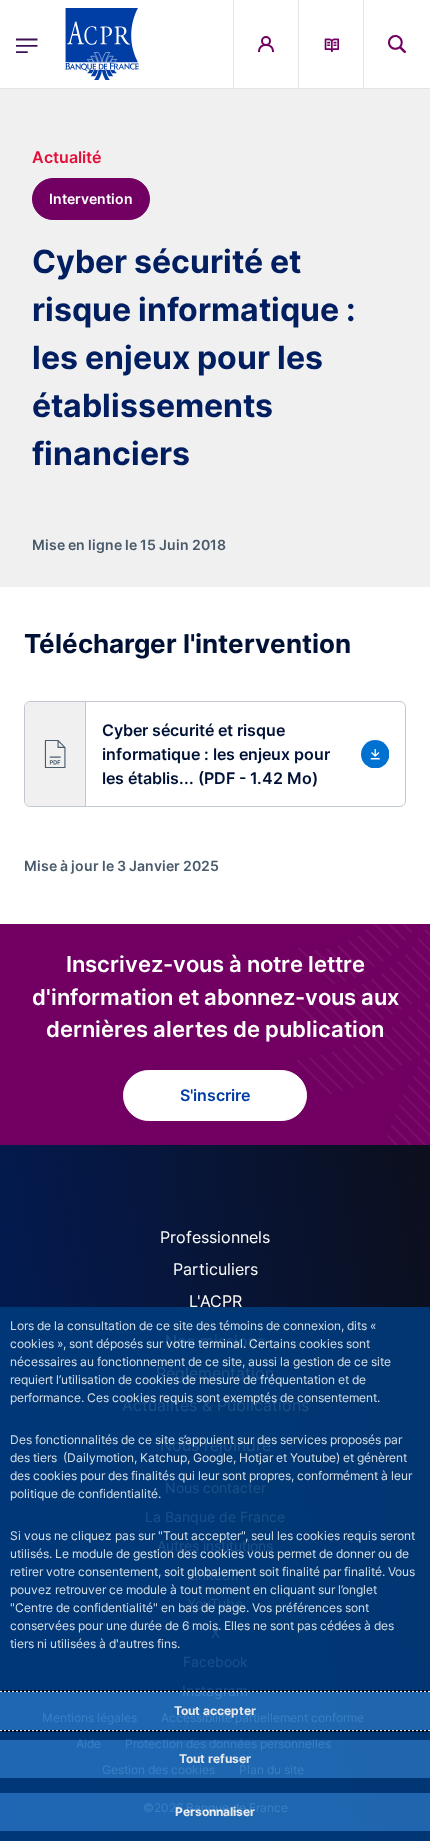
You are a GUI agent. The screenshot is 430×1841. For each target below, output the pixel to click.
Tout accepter (215, 1710)
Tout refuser (215, 1758)
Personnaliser (215, 1811)
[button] (397, 44)
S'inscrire (215, 1095)
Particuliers (215, 1269)
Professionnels (215, 1237)
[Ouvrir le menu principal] (27, 44)
